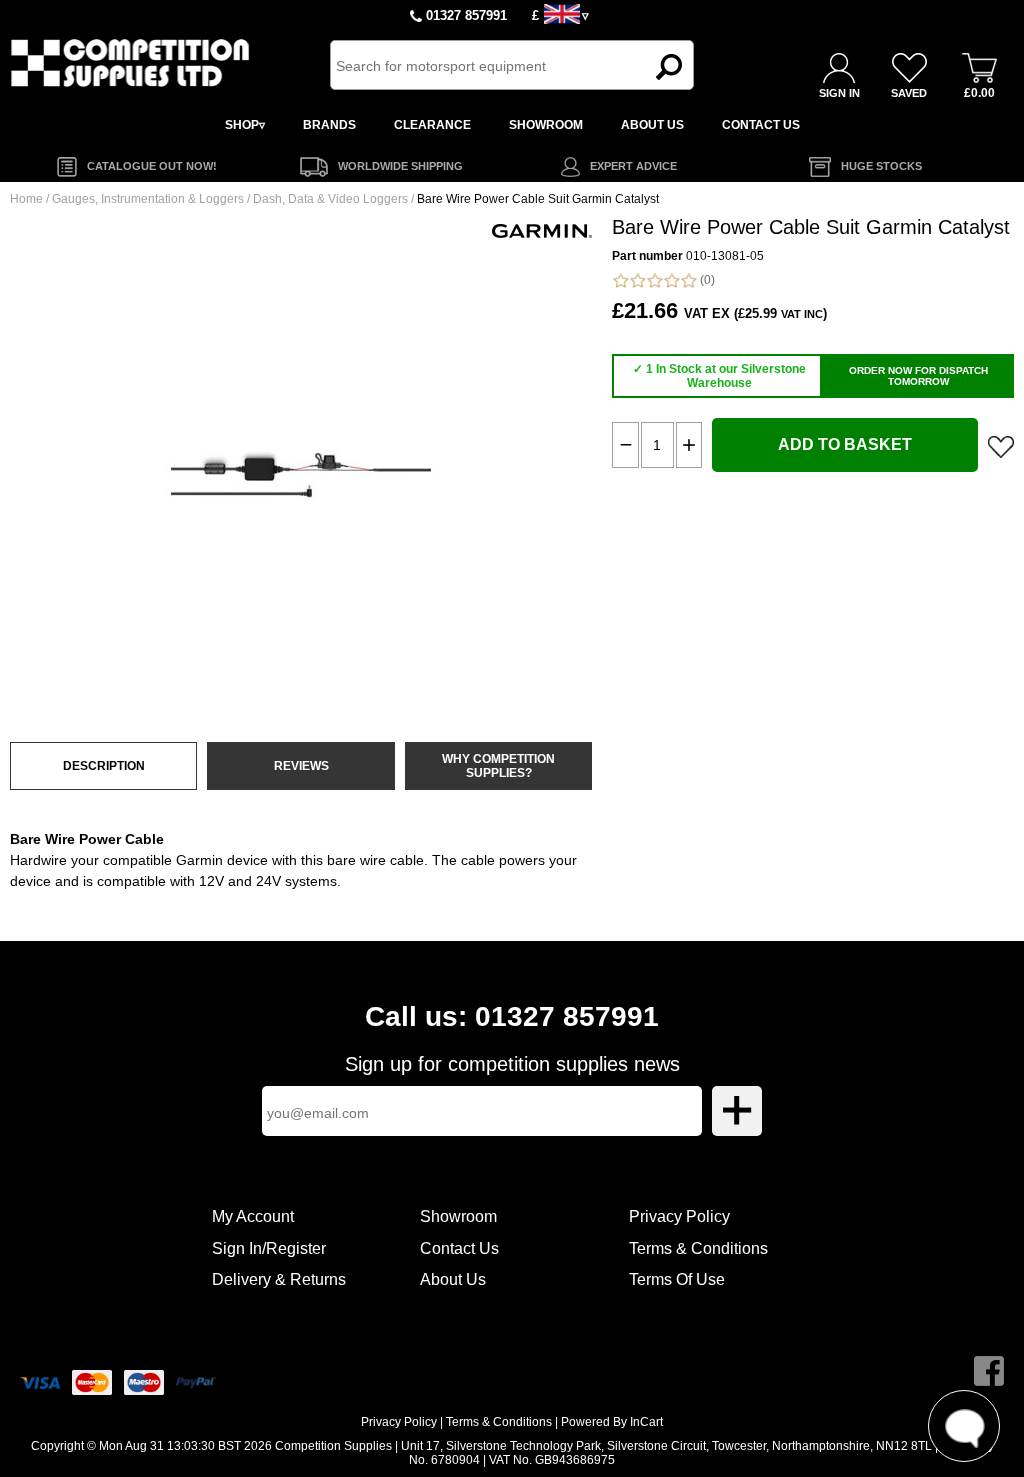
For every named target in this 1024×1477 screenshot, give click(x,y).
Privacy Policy (679, 1216)
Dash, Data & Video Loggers (330, 199)
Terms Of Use (677, 1279)
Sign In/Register (269, 1248)
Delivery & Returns (279, 1279)
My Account (253, 1216)
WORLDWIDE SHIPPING (400, 166)
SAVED (909, 93)
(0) (706, 280)
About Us (453, 1279)
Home (26, 199)
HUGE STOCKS (881, 166)
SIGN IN (839, 93)
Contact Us (459, 1248)
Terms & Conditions (698, 1248)
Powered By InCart (612, 1422)
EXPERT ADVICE (633, 166)
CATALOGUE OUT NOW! (152, 166)
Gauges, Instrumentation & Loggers (148, 199)
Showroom (458, 1216)
